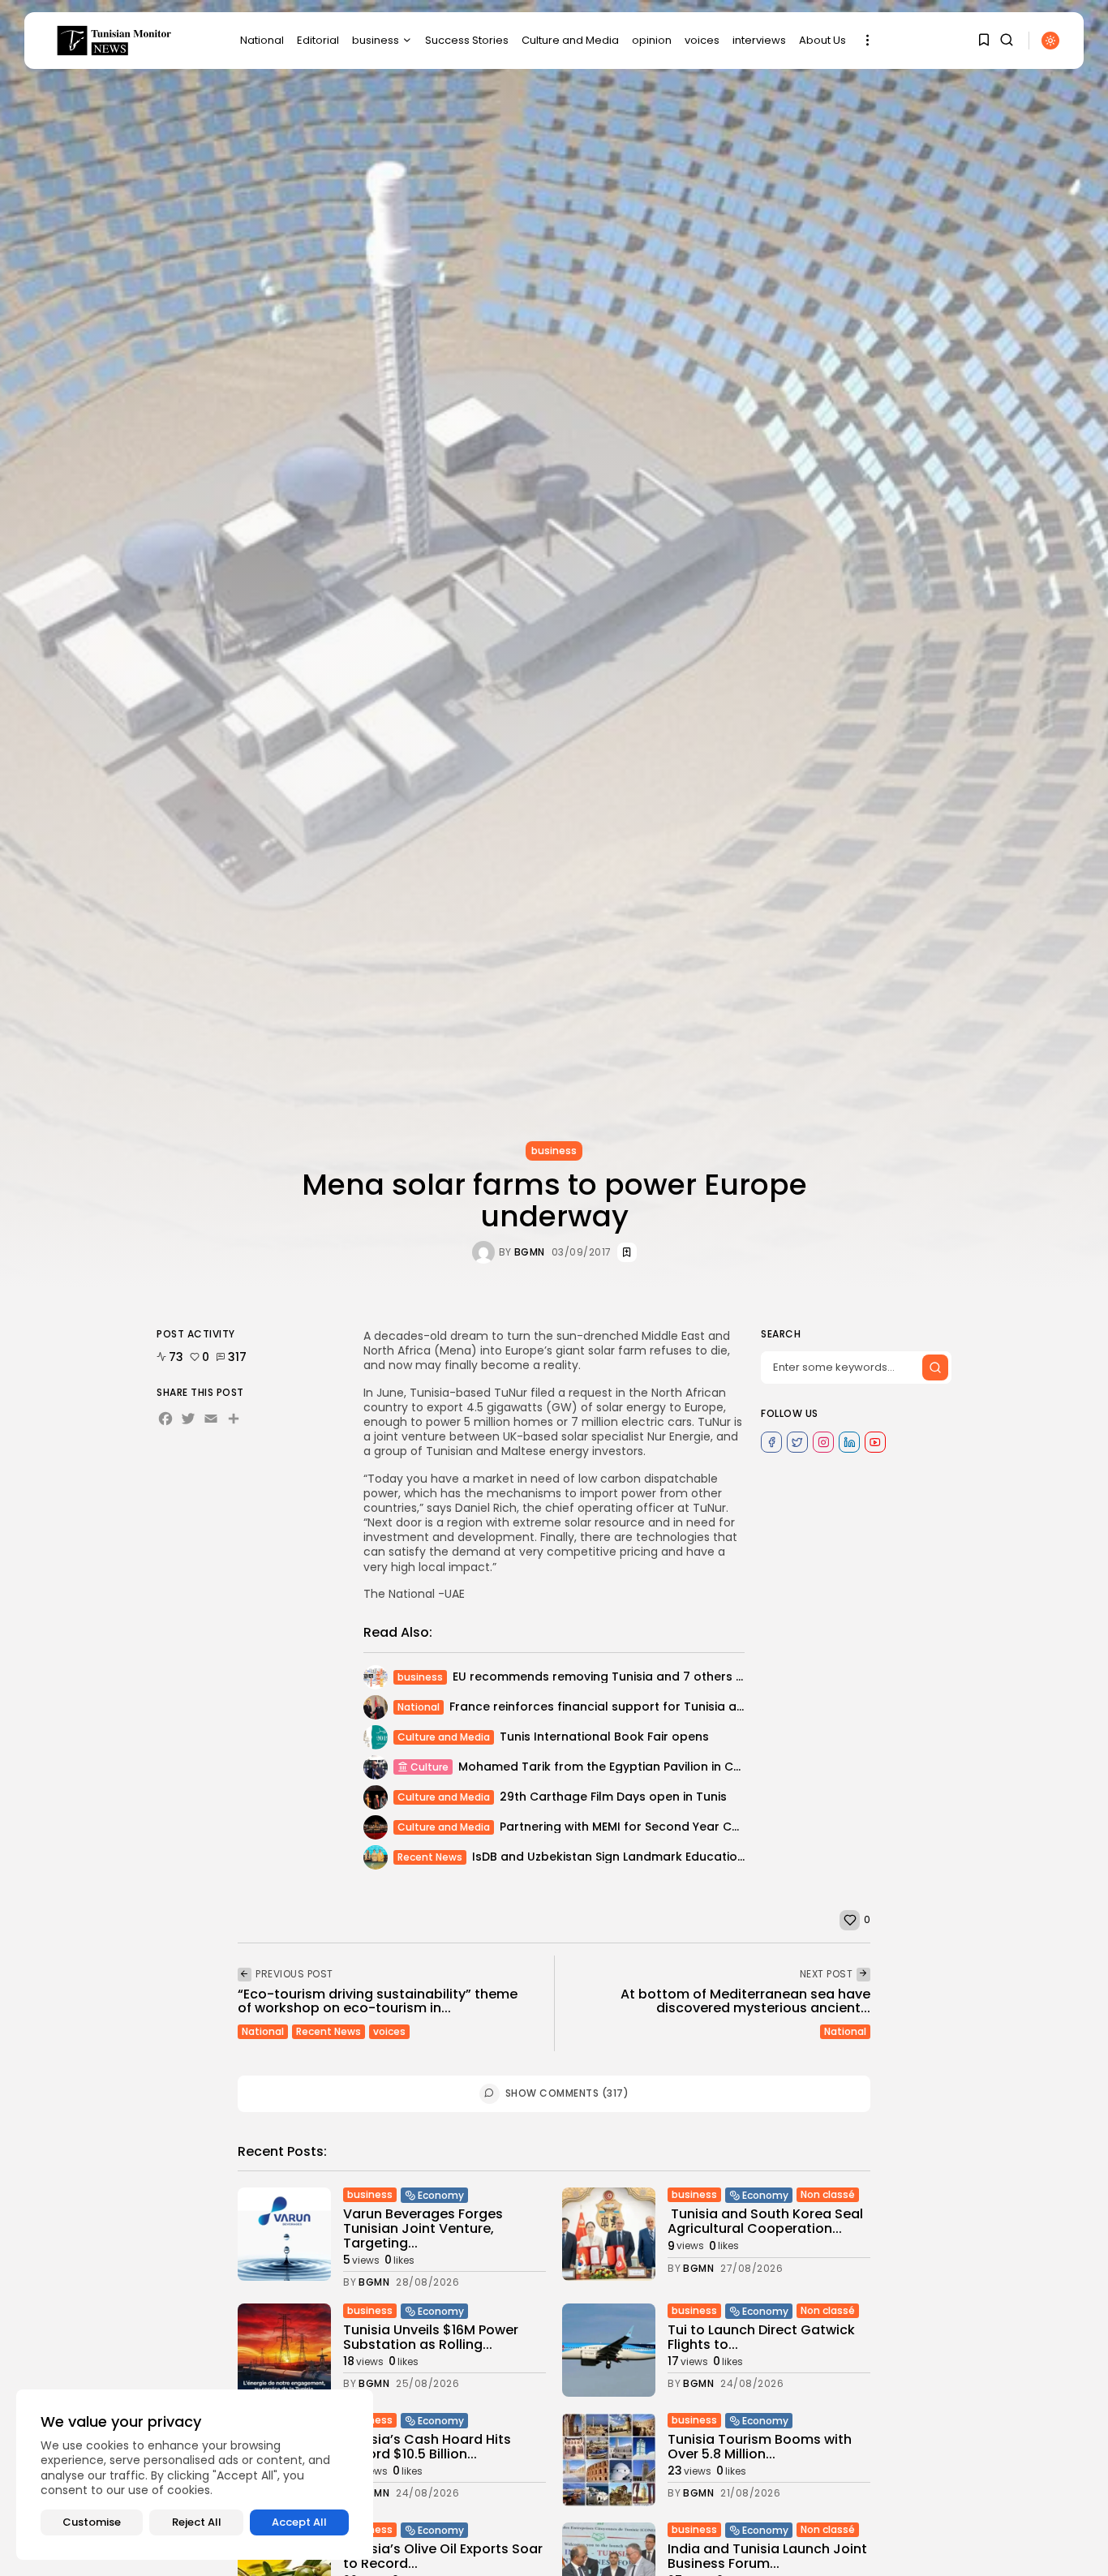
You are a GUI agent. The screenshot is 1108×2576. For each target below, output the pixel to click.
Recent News (430, 1857)
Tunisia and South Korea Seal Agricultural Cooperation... (765, 2221)
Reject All (197, 2522)
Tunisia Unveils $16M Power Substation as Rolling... (431, 2337)
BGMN (530, 1252)
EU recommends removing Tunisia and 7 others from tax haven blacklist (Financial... (700, 1677)
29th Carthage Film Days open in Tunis (613, 1797)
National (262, 40)
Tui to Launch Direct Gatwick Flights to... (761, 2337)
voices (702, 40)
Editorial (318, 40)
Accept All (299, 2522)
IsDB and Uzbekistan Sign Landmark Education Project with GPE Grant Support (702, 1857)
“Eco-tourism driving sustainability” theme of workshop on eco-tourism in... (378, 2001)
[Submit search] (935, 1367)
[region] (195, 2475)
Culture (429, 1767)
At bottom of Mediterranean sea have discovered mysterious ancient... (745, 2001)
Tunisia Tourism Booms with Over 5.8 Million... (760, 2447)
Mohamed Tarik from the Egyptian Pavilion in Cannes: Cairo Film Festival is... (680, 1767)
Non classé (828, 2194)
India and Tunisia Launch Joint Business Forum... (767, 2556)
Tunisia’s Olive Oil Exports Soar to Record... (443, 2556)
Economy (441, 2195)
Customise (92, 2522)
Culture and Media (570, 40)
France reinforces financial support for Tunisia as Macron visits (637, 1707)
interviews (759, 40)
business (376, 40)
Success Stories (467, 40)
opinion (652, 40)
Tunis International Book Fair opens (604, 1737)
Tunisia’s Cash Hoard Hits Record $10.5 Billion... (427, 2447)
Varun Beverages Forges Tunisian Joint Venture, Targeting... (423, 2228)
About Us (822, 40)
